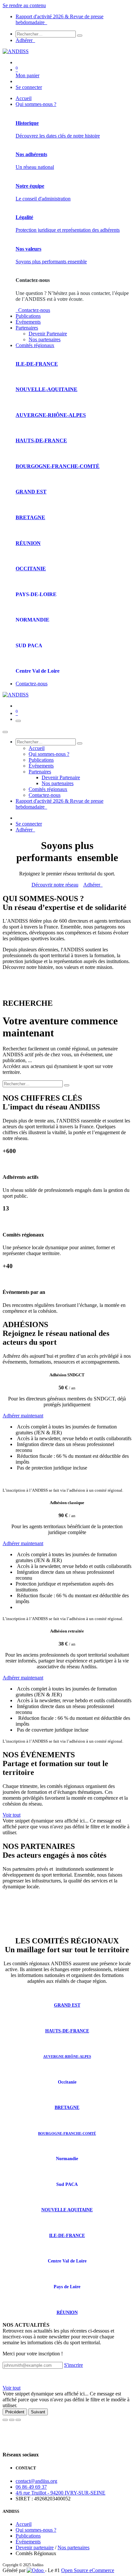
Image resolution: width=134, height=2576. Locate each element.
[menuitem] (24, 98)
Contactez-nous (33, 310)
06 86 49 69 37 (31, 2487)
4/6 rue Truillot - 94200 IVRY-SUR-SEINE (60, 2493)
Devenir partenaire (35, 2547)
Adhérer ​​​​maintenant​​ (23, 1678)
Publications (28, 2536)
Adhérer (25, 40)
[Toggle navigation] (18, 721)
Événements (28, 2542)
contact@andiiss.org (36, 2481)
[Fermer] (5, 732)
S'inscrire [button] (74, 2365)
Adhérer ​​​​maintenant (23, 1416)
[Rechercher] (80, 36)
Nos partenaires (74, 2547)
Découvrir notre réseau (55, 885)
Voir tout (12, 1815)
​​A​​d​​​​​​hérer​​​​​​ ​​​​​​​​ (93, 885)
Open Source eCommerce (88, 2570)
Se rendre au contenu (24, 5)
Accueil (24, 2524)
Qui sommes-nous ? (36, 2530)
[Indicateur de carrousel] (5, 2420)
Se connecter (29, 87)
